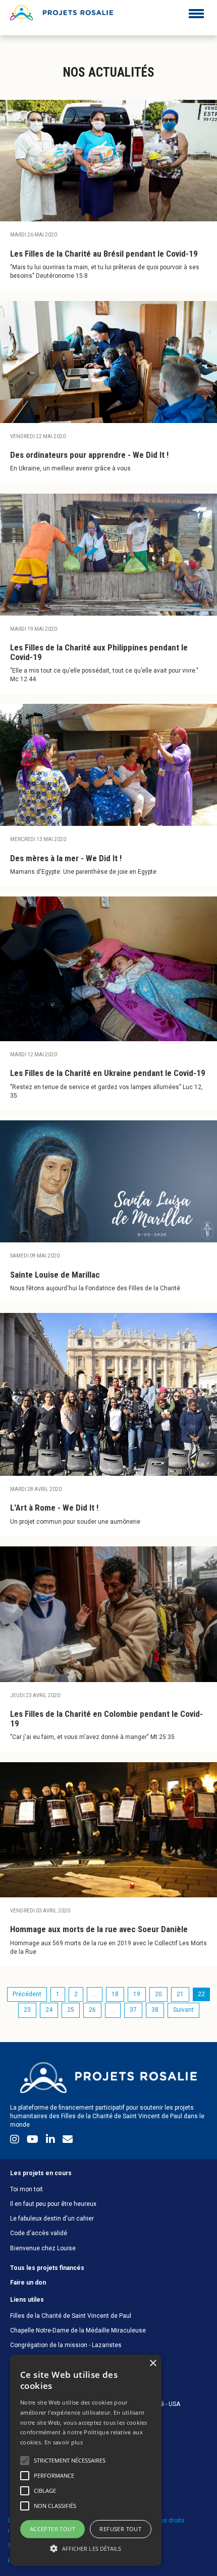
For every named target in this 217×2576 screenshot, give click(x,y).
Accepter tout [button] (52, 2529)
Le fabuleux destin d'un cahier (52, 2219)
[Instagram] (16, 2141)
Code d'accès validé (39, 2233)
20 (158, 1994)
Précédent (27, 1994)
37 (133, 2010)
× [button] (153, 2363)
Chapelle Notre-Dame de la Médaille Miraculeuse (78, 2330)
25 (71, 2010)
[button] (86, 2548)
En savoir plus (64, 2442)
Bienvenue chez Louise (43, 2248)
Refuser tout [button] (120, 2529)
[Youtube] (34, 2141)
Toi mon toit (26, 2189)
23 (27, 2010)
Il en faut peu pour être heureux (53, 2204)
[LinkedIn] (52, 2141)
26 (92, 2010)
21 (180, 1994)
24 (49, 2010)
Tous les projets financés (47, 2268)
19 (137, 1994)
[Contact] (68, 2141)
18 (115, 1994)
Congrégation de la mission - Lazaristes (66, 2345)
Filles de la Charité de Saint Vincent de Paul (71, 2316)
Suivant (183, 2010)
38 (155, 2010)
